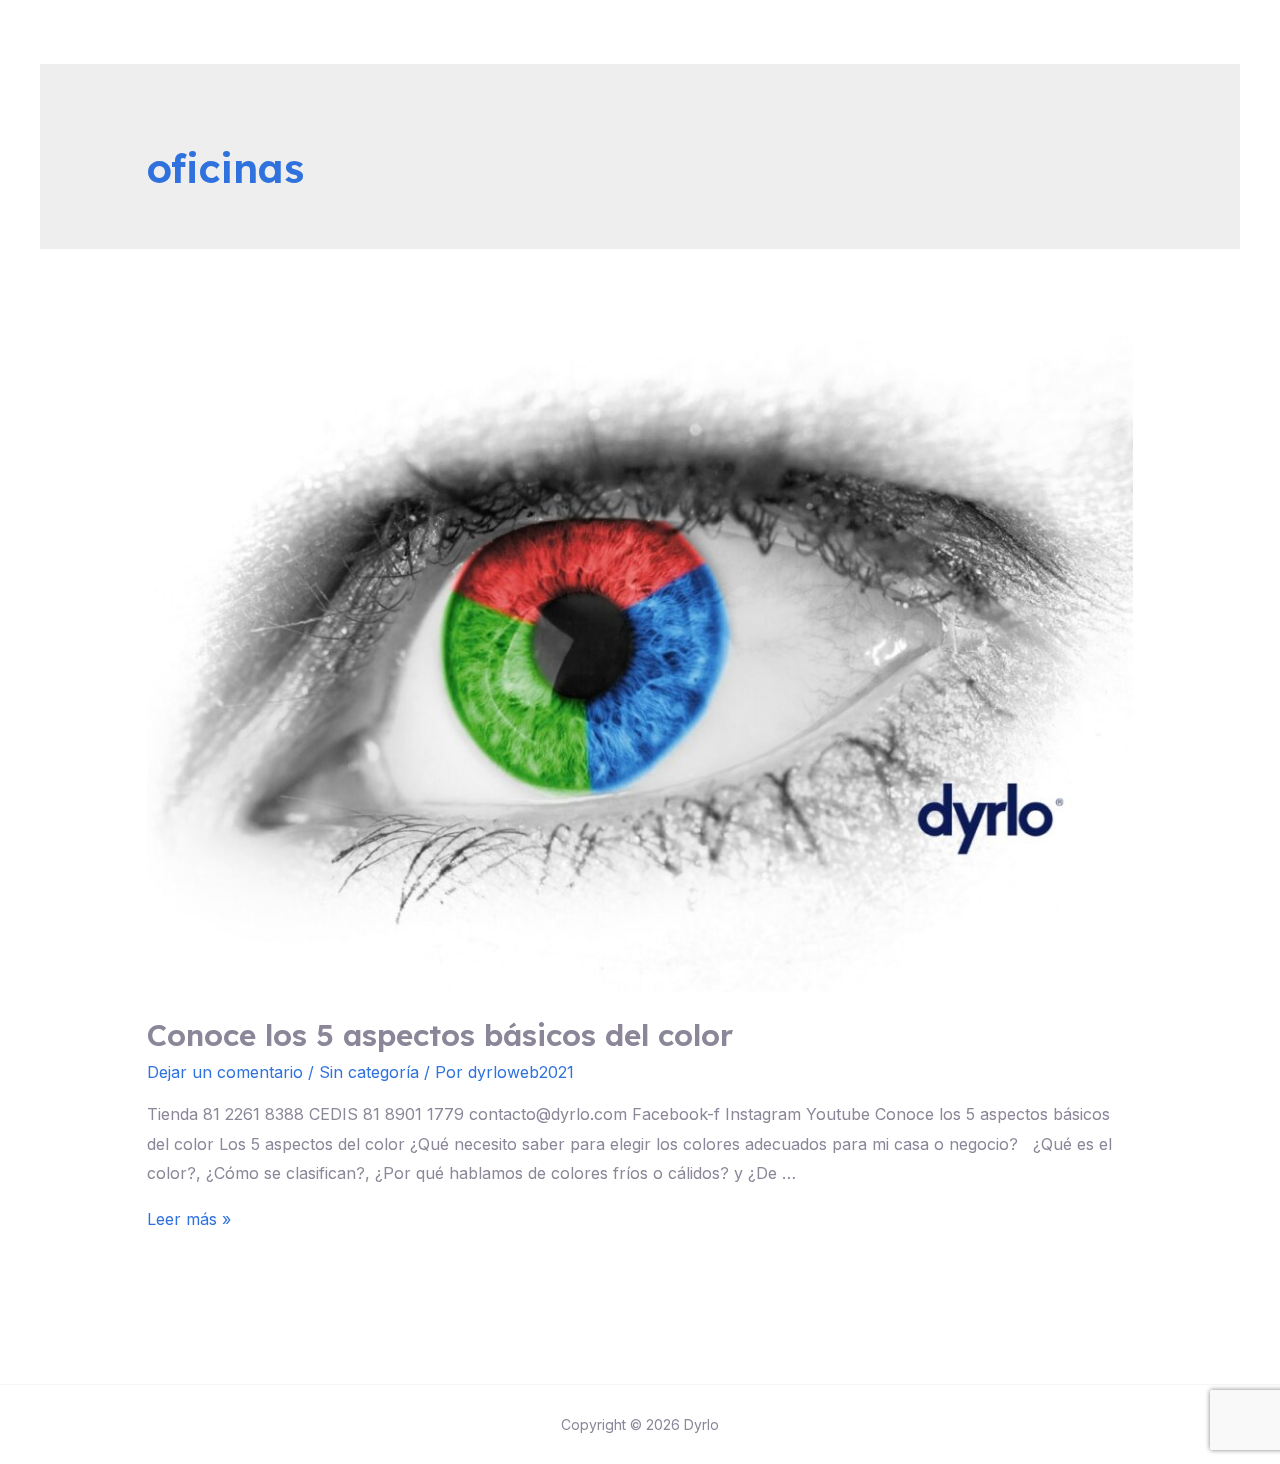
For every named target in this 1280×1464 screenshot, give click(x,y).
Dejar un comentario (225, 1072)
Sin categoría (369, 1072)
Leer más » (189, 1219)
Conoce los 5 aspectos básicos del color (440, 1035)
